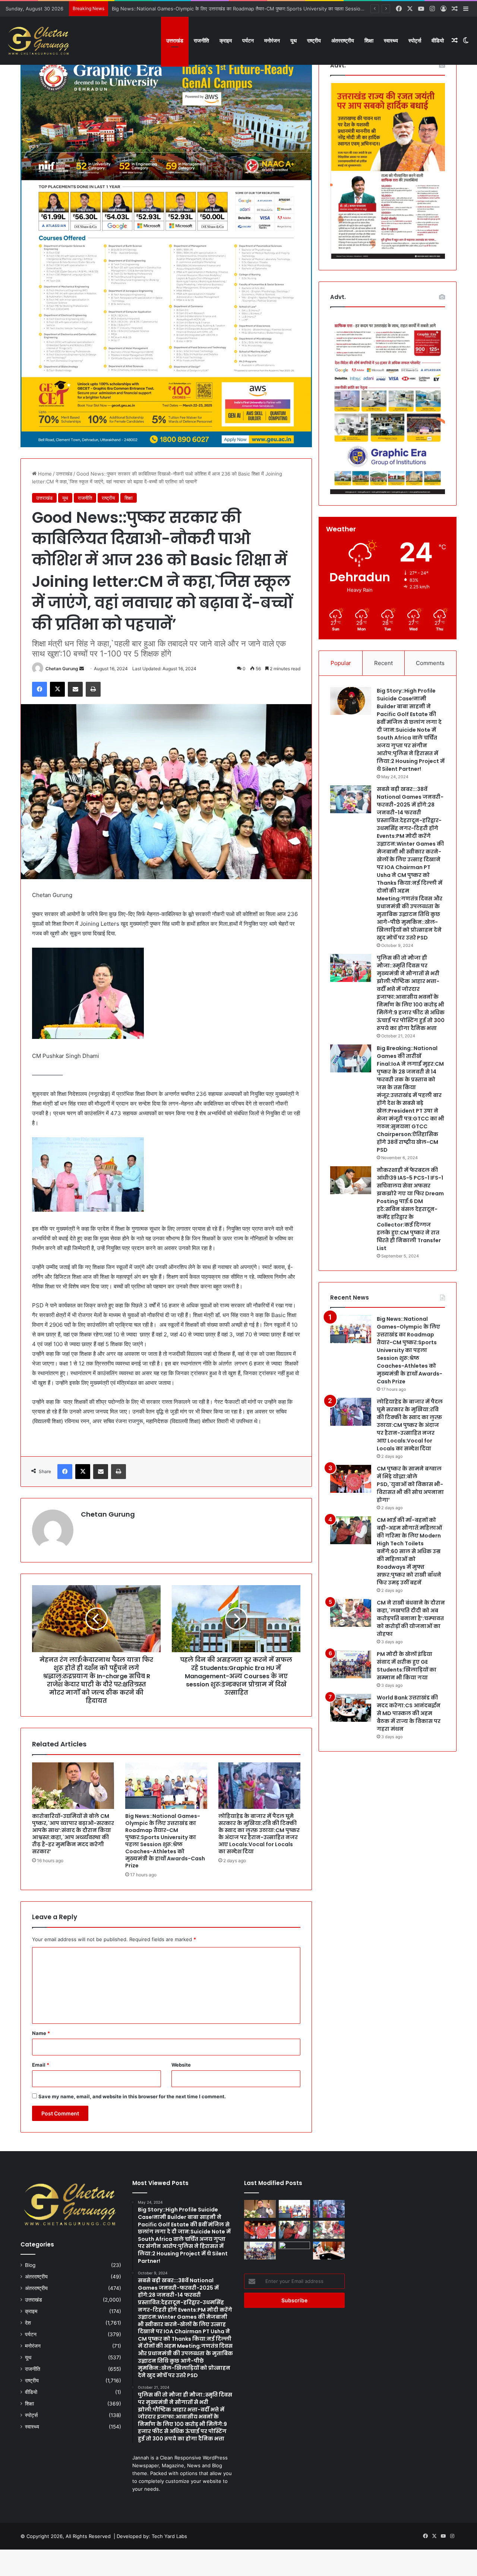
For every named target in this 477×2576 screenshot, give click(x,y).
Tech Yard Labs (169, 2536)
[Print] (93, 689)
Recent (383, 663)
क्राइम (226, 40)
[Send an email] (82, 669)
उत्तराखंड (175, 40)
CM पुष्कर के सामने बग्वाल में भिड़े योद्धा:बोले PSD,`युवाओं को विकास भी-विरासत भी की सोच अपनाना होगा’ (410, 1484)
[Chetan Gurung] (39, 41)
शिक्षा (369, 40)
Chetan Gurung (62, 669)
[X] (57, 689)
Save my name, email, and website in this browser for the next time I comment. (132, 2096)
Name (41, 2033)
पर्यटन (248, 40)
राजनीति (201, 40)
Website (181, 2065)
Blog (30, 2265)
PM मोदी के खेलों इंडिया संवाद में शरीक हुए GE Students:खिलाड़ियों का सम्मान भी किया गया (407, 1666)
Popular (341, 663)
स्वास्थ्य (391, 40)
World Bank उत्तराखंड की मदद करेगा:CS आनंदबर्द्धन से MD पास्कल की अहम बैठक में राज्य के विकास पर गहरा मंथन (409, 1713)
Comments (430, 663)
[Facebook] (40, 689)
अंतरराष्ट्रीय (343, 40)
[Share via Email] (75, 689)
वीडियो (438, 40)
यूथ (293, 40)
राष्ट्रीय (314, 40)
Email (41, 2065)
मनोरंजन (272, 40)
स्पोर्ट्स (415, 40)
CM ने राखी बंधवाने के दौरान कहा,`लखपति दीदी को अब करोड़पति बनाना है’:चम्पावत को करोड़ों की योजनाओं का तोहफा (411, 1618)
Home (44, 474)
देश (28, 2323)
